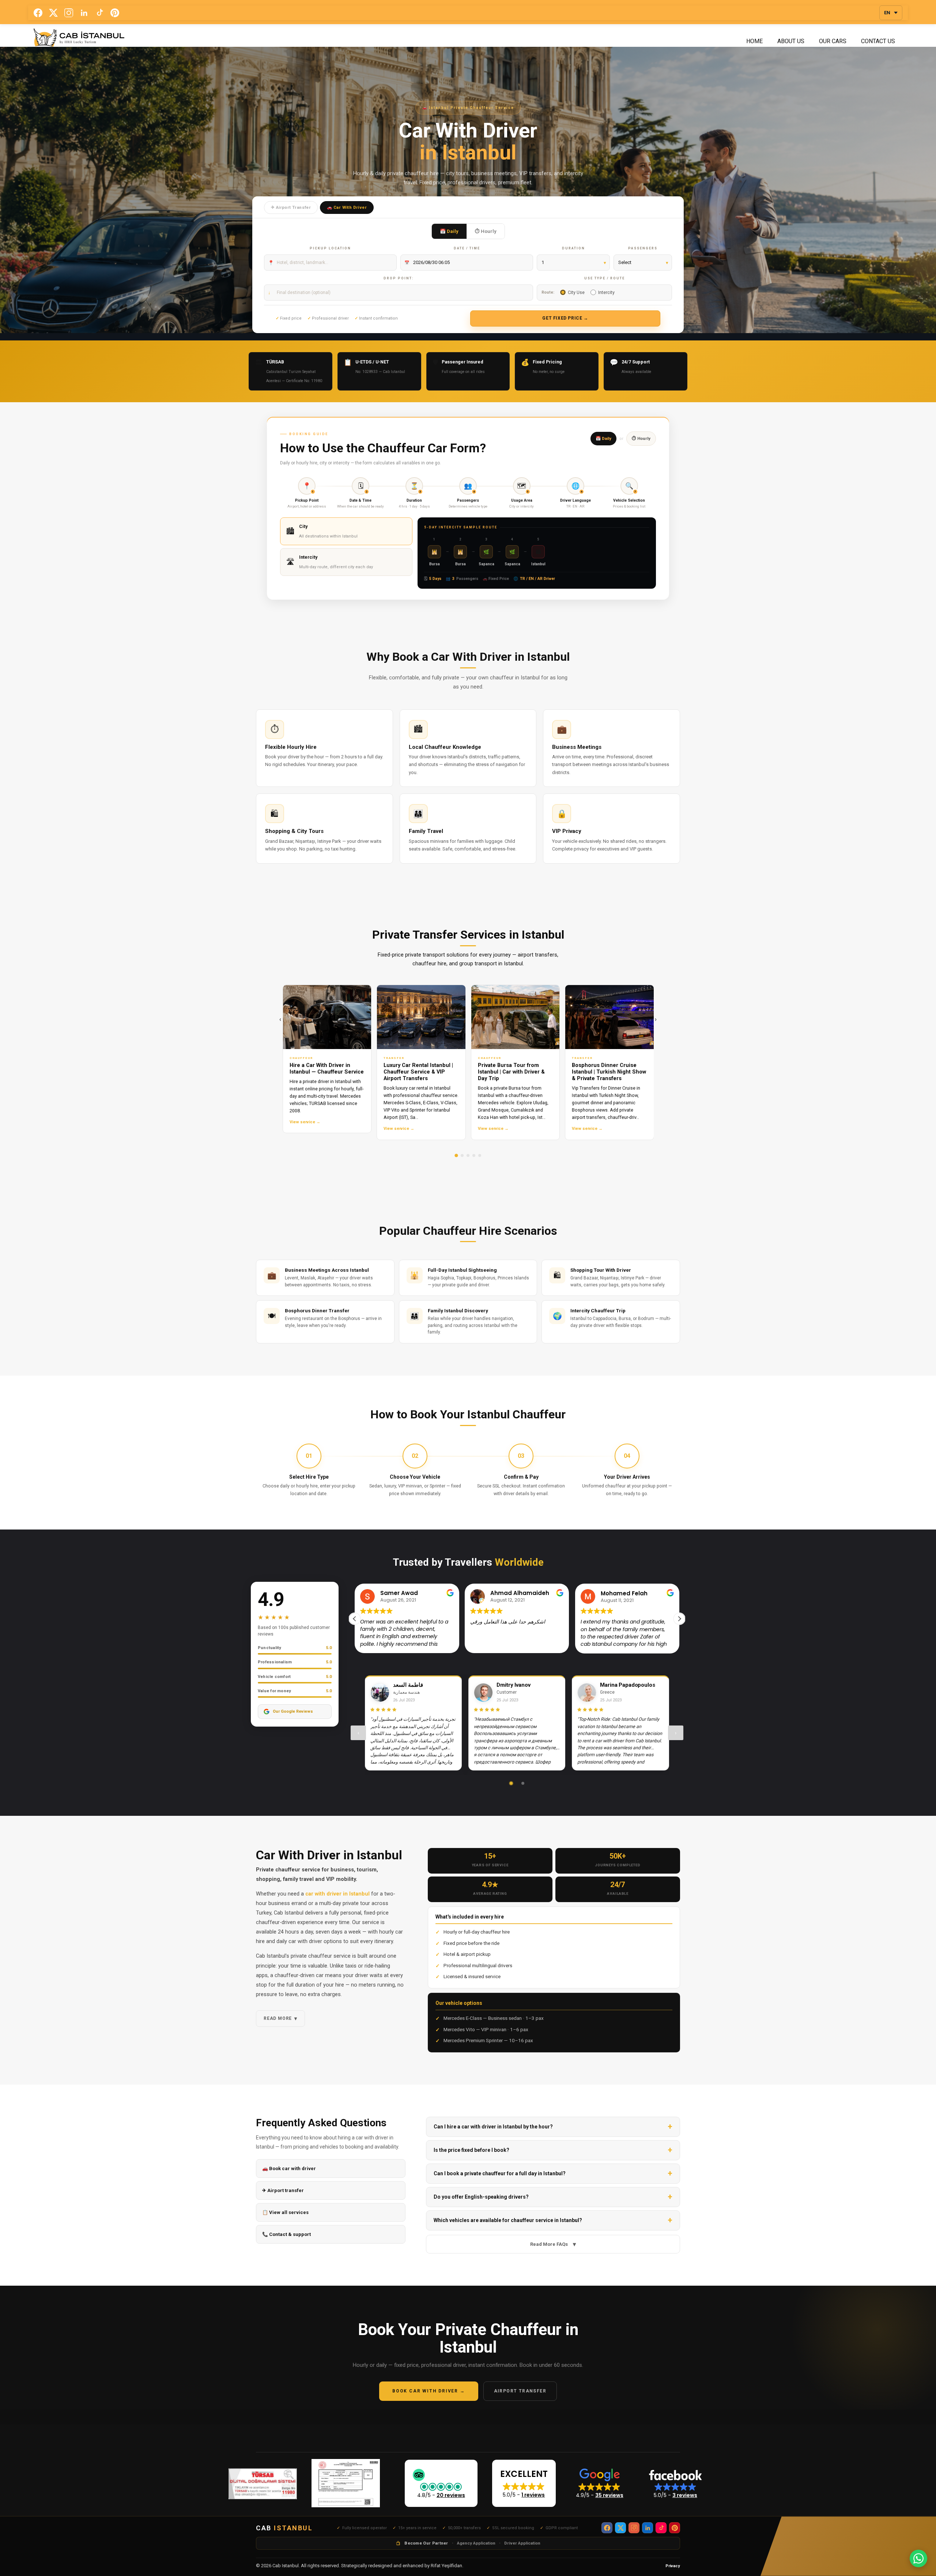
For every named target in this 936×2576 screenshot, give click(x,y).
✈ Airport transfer (283, 2190)
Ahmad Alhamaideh (410, 1593)
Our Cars (833, 41)
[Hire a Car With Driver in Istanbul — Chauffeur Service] (327, 1017)
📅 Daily (449, 231)
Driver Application (522, 2543)
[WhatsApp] (918, 2558)
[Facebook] (38, 13)
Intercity (606, 292)
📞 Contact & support (286, 2234)
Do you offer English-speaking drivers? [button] (481, 2197)
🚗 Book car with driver (289, 2168)
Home (754, 41)
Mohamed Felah (514, 1593)
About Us (791, 41)
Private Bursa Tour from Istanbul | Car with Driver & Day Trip (511, 1072)
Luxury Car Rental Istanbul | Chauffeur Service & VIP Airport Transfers (418, 1072)
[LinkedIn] (84, 13)
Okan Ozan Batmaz (629, 1593)
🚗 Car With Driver (347, 207)
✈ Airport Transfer (291, 207)
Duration (573, 248)
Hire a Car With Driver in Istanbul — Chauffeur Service (327, 1069)
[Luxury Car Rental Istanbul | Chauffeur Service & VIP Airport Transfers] (421, 1017)
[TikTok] (99, 13)
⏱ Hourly (486, 231)
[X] (53, 13)
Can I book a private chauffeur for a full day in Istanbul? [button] (500, 2173)
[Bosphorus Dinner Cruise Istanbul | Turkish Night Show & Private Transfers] (609, 1017)
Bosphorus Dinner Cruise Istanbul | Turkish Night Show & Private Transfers (609, 1072)
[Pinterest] (115, 13)
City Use (576, 292)
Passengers (643, 248)
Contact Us (878, 41)
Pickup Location (330, 248)
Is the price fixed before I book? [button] (471, 2150)
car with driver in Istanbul (337, 1894)
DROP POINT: (399, 278)
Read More (280, 2018)
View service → (305, 1122)
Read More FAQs (553, 2244)
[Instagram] (69, 13)
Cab (284, 2528)
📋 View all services (285, 2212)
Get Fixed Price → (565, 318)
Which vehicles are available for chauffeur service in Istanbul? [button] (508, 2220)
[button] (679, 1619)
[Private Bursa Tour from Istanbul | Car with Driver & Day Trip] (516, 1017)
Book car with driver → (429, 2391)
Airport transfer (520, 2391)
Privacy (673, 2566)
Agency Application (476, 2543)
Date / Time (467, 248)
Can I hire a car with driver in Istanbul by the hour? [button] (493, 2127)
